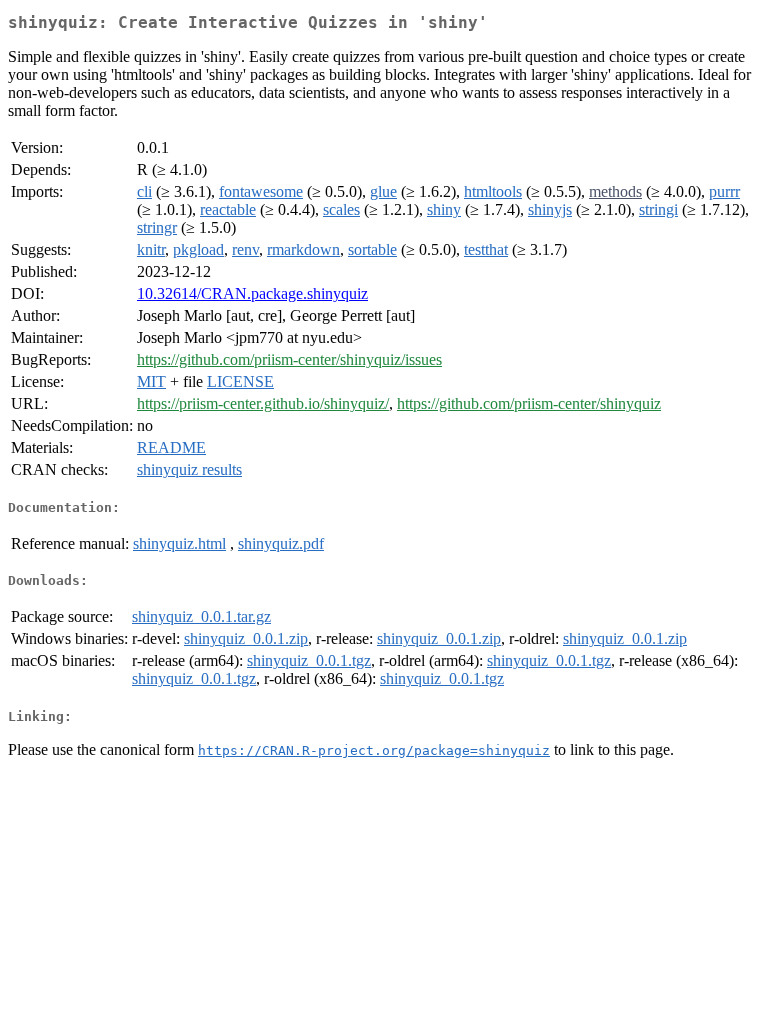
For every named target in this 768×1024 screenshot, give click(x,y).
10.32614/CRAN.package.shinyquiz (252, 293)
